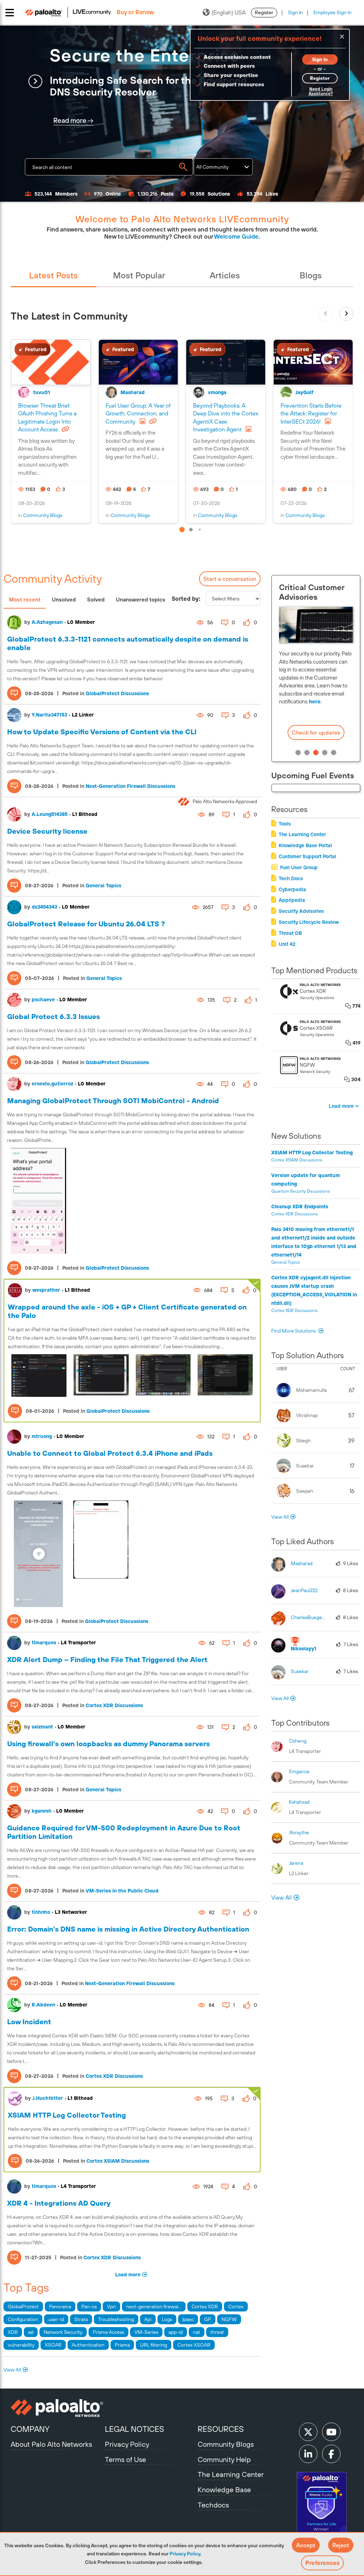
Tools (285, 824)
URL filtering (154, 2345)
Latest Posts (53, 275)
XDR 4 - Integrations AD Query (59, 2203)
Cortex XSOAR (194, 2345)
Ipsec (188, 2319)
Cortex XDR (205, 2307)
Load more (128, 2275)
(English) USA (229, 12)
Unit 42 (287, 944)
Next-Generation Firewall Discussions (130, 786)
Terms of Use (125, 2459)
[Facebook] (331, 2454)
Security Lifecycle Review (309, 922)
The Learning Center (302, 834)
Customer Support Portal (307, 856)
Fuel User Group (299, 867)
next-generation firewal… (154, 2307)
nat (197, 2332)
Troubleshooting (116, 2319)
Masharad (133, 392)
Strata (81, 2319)
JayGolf (304, 392)
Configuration (23, 2319)
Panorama (60, 2307)
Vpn (111, 2307)
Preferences (322, 2563)
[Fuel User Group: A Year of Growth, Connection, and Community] (138, 362)
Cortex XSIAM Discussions (118, 2161)
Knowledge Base (224, 2490)
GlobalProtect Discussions (117, 693)
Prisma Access (108, 2332)
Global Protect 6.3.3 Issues (53, 1016)
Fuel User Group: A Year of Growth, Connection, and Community (138, 413)
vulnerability (21, 2345)
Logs (167, 2319)
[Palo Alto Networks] (57, 2408)
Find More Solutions (294, 1331)
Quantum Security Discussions (301, 1191)
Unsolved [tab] (64, 600)
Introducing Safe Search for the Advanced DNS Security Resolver (148, 86)
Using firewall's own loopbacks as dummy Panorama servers (108, 1744)
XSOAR (53, 2345)
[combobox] (109, 167)
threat (217, 2332)
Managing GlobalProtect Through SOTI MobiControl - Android (113, 1101)
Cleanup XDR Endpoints (300, 1207)
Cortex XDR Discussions (114, 1705)
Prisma (122, 2345)
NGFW (229, 2319)
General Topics (103, 886)
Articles (225, 275)
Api (148, 2319)
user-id (56, 2319)
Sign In (295, 12)
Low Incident (29, 2022)
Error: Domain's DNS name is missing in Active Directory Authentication (128, 1929)
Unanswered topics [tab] (141, 600)
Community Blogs (43, 515)
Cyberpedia (292, 889)
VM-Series (146, 2332)
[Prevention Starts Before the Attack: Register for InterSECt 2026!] (313, 362)
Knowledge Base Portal (305, 845)
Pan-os (89, 2307)
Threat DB (290, 933)
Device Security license (47, 831)
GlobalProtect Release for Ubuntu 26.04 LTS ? (86, 924)
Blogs (311, 275)
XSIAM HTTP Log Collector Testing (67, 2115)
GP (208, 2319)
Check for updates (316, 733)
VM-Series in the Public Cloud (122, 1891)
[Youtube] (331, 2432)
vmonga (217, 392)
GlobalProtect (23, 2307)
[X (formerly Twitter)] (308, 2432)
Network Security (63, 2332)
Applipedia (292, 900)
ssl (31, 2332)
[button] (306, 2545)
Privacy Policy (185, 2554)
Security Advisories (301, 911)
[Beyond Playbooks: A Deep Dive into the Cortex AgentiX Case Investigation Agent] (226, 362)
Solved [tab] (96, 600)
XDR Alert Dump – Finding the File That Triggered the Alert (107, 1659)
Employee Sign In (333, 12)
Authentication (88, 2345)
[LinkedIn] (308, 2454)
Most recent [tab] (25, 600)
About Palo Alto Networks (51, 2444)
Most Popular (139, 275)
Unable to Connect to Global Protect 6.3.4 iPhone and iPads (110, 1453)
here (314, 701)
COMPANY (30, 2429)
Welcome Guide (236, 236)
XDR (13, 2332)
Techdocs (213, 2505)
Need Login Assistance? (321, 91)
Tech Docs (291, 878)
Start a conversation (230, 579)
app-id (176, 2332)
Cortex (236, 2307)
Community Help (224, 2459)
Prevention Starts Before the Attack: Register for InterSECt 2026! (311, 413)
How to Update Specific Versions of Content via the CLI (102, 732)
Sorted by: (186, 599)
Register (264, 12)
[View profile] (14, 622)
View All (12, 2370)
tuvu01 (42, 392)
